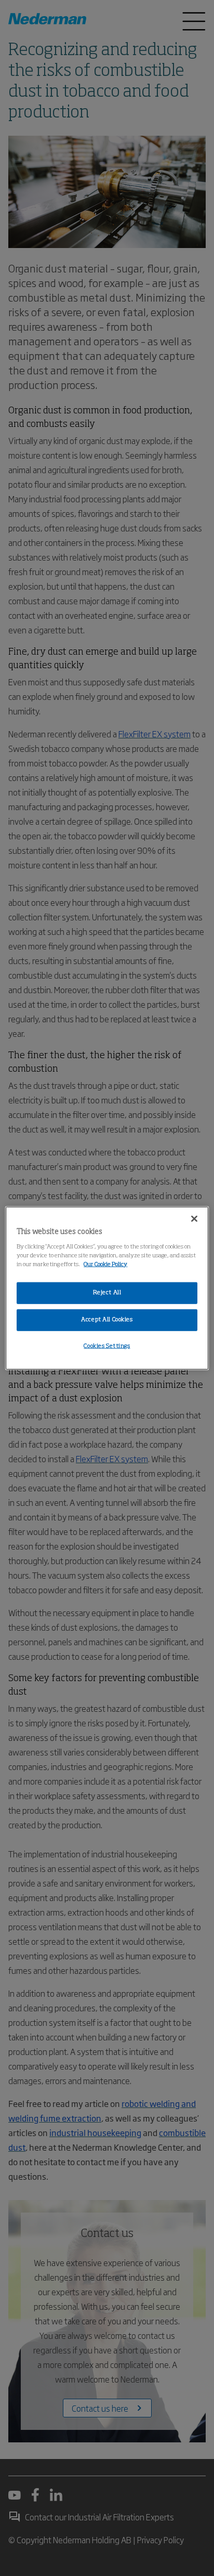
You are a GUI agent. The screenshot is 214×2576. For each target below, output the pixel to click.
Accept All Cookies (107, 1319)
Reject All (107, 1293)
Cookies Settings (107, 1346)
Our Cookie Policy (105, 1264)
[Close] (194, 1219)
